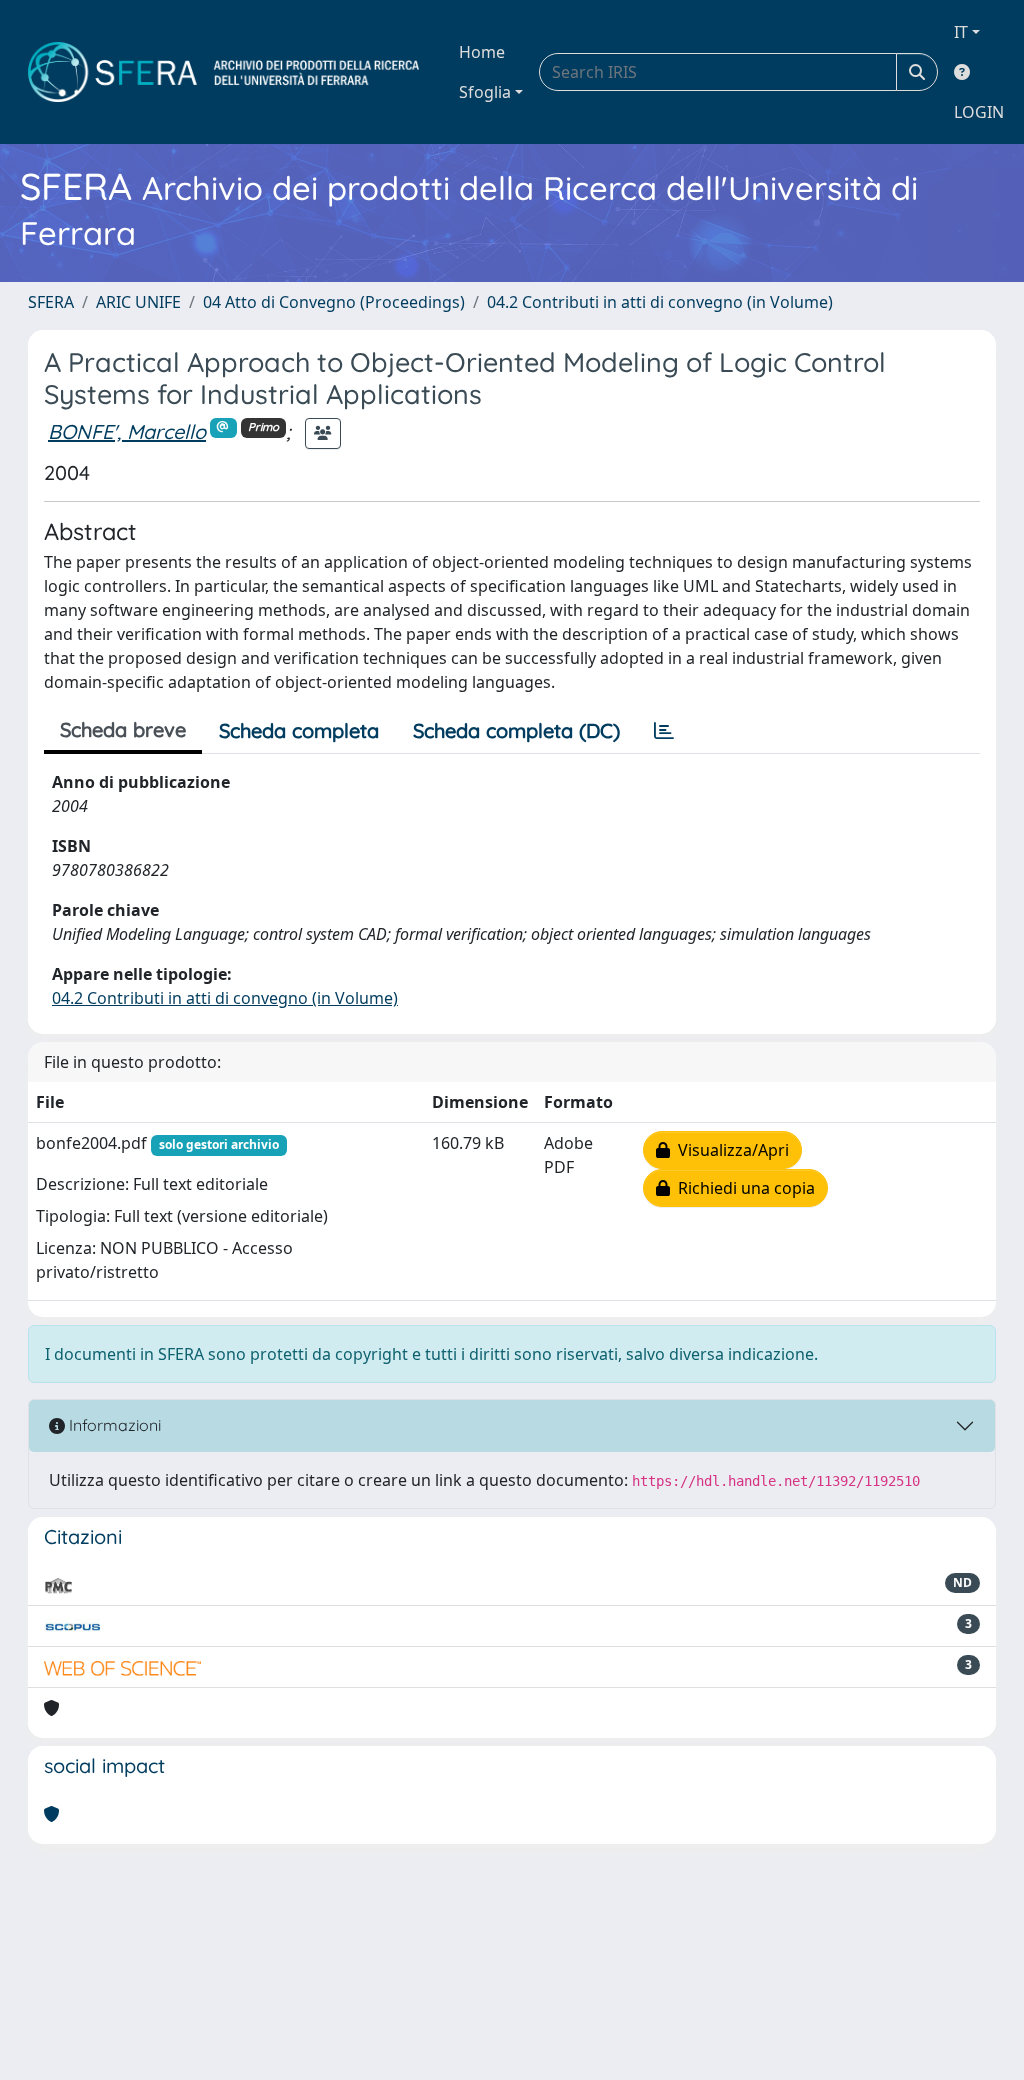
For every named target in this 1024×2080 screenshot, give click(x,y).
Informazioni (113, 1425)
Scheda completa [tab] (299, 730)
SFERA (51, 302)
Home (482, 52)
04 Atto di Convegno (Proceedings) (334, 302)
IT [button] (961, 32)
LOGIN (979, 112)
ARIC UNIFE (138, 302)
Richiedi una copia (742, 1188)
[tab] (664, 731)
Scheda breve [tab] (123, 729)
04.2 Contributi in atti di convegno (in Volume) (660, 302)
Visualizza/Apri (729, 1150)
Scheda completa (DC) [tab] (516, 730)
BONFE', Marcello (127, 431)
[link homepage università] (223, 72)
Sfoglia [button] (485, 92)
